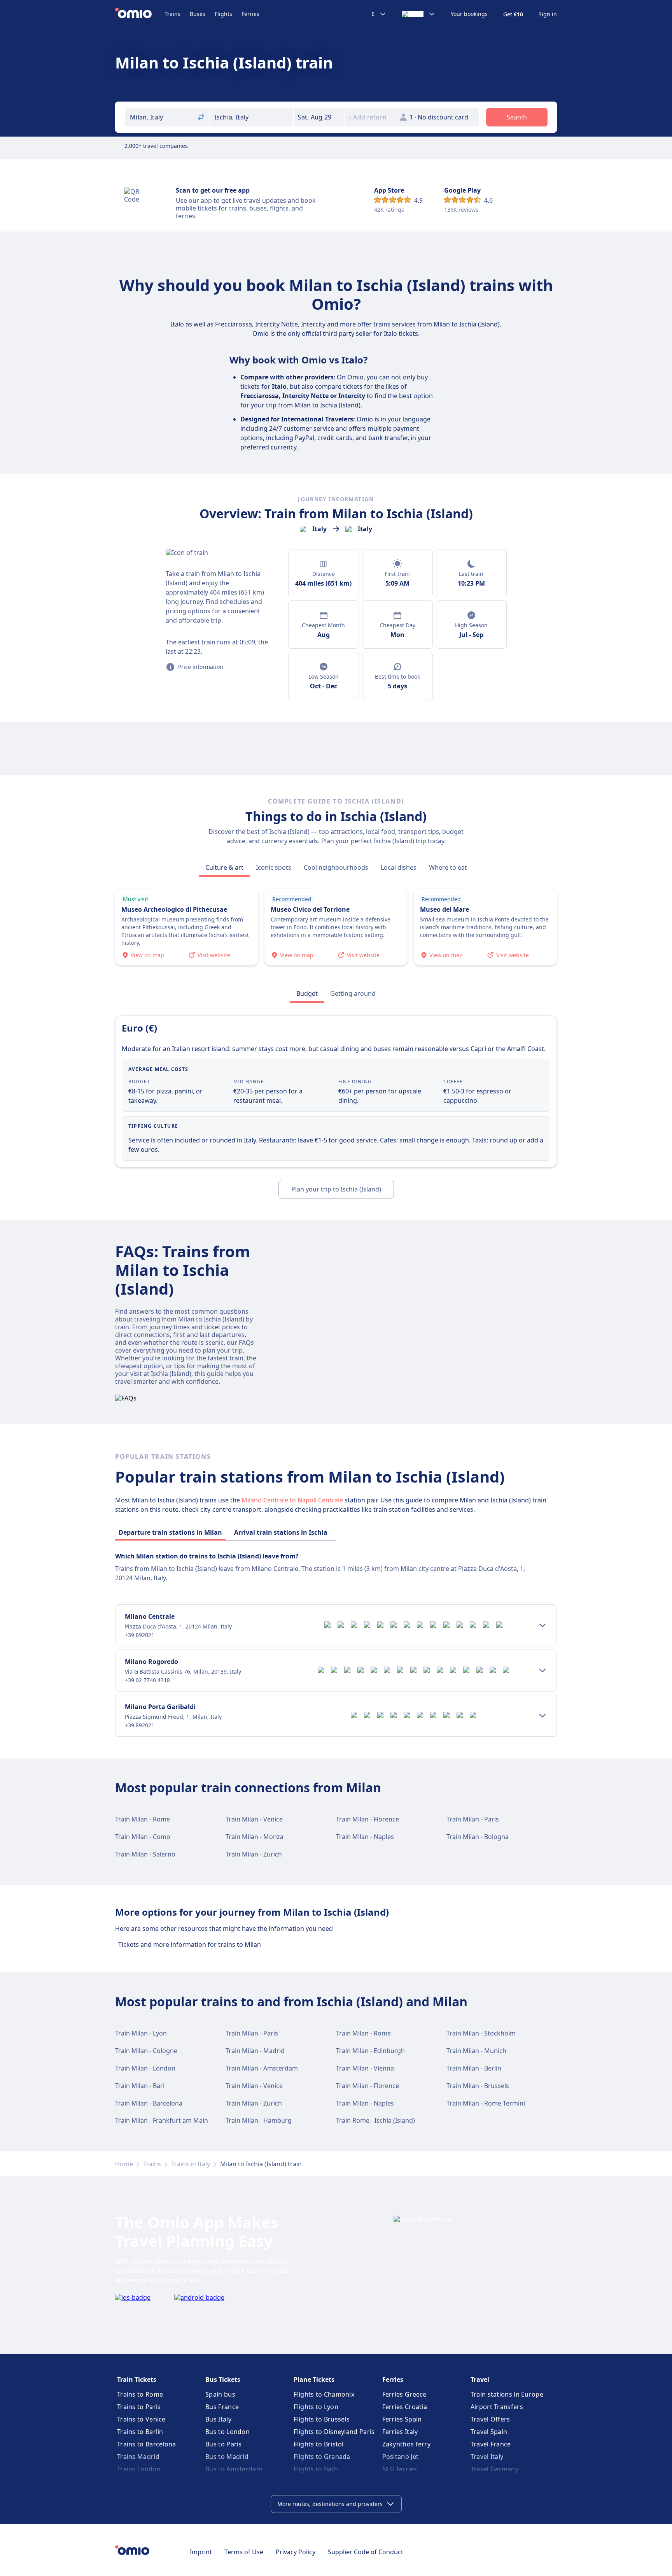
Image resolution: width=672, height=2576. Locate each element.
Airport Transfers (497, 2407)
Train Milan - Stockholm (481, 2033)
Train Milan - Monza (255, 1837)
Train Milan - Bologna (478, 1837)
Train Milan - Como (143, 1837)
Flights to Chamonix (324, 2394)
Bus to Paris (224, 2444)
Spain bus (220, 2394)
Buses (198, 14)
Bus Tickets (223, 2379)
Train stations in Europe (507, 2394)
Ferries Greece (404, 2394)
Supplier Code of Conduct (366, 2552)
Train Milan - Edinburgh (370, 2051)
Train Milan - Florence (367, 1819)
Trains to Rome (140, 2394)
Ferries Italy (400, 2432)
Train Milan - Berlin (474, 2068)
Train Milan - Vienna (365, 2068)
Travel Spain (489, 2432)
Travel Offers (490, 2419)
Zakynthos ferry (407, 2444)
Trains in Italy (191, 2164)
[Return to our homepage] (140, 14)
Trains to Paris (139, 2407)
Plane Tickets (314, 2379)
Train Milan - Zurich (254, 1854)
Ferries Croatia (405, 2407)
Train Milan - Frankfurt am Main (162, 2120)
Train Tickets (137, 2379)
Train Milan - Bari (140, 2086)
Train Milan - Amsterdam (262, 2068)
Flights (223, 14)
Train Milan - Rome (143, 1819)
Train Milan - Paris (473, 1819)
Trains (172, 14)
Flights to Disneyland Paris (334, 2432)
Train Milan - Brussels (478, 2086)
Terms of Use (244, 2552)
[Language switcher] (418, 14)
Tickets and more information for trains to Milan (190, 1944)
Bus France (222, 2407)
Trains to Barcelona (147, 2444)
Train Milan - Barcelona (149, 2103)
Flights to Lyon (316, 2407)
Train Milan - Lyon (141, 2033)
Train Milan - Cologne (146, 2051)
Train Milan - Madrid (255, 2051)
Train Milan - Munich (476, 2051)
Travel (480, 2379)
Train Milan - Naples (365, 1837)
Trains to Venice (141, 2419)
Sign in (548, 14)
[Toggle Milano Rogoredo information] (542, 1671)
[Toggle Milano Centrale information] (542, 1625)
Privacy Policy (296, 2552)
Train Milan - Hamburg (259, 2120)
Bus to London (227, 2432)
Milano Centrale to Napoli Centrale (292, 1500)
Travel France (491, 2444)
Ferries (250, 14)
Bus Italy (218, 2419)
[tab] (224, 867)
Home (124, 2164)
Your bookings (469, 14)
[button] (319, 117)
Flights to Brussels (322, 2419)
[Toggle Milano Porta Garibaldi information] (542, 1716)
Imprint (201, 2552)
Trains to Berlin (140, 2432)
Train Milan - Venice (254, 1819)
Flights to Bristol (318, 2444)
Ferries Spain (402, 2419)
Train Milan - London (145, 2068)
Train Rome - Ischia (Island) (375, 2120)
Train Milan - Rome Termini (486, 2103)
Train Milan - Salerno (145, 1854)
